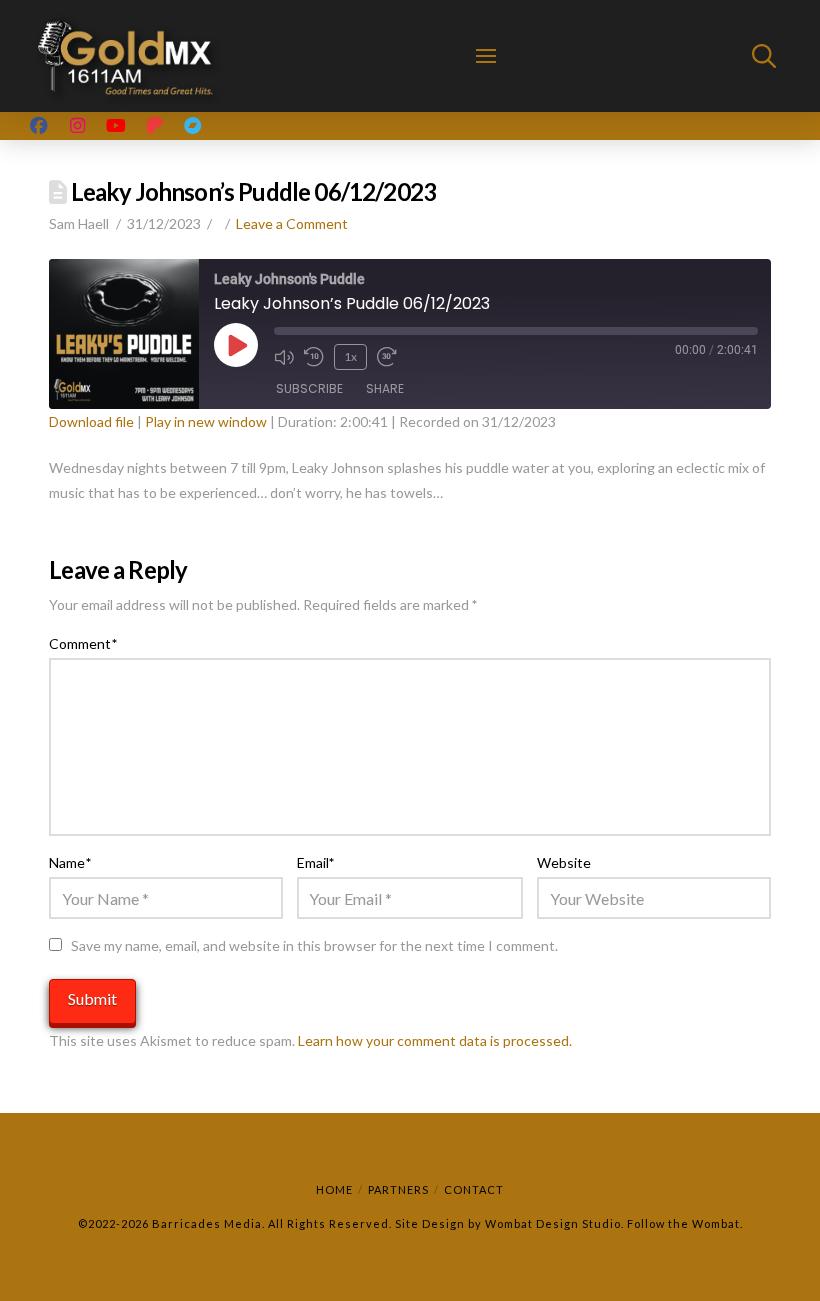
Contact (474, 1189)
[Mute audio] (284, 357)
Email (316, 862)
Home (334, 1189)
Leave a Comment (292, 223)
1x (350, 356)
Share (385, 388)
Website (564, 862)
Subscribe (309, 388)
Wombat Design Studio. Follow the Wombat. (614, 1223)
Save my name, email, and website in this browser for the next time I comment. (314, 945)
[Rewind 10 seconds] (314, 357)
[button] (486, 56)
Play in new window (206, 421)
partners (398, 1189)
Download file (91, 421)
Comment (83, 643)
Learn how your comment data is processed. (435, 1040)
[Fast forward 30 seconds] (387, 357)
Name (70, 862)
